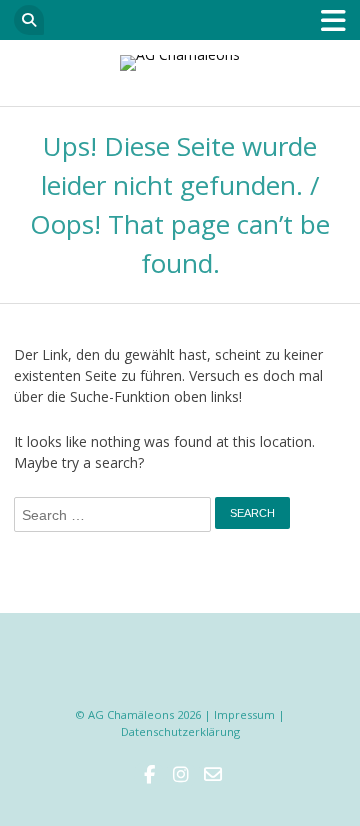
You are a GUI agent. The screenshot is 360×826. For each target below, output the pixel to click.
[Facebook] (148, 775)
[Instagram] (180, 775)
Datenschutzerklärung (180, 731)
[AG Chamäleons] (179, 63)
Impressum (244, 714)
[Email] (212, 775)
